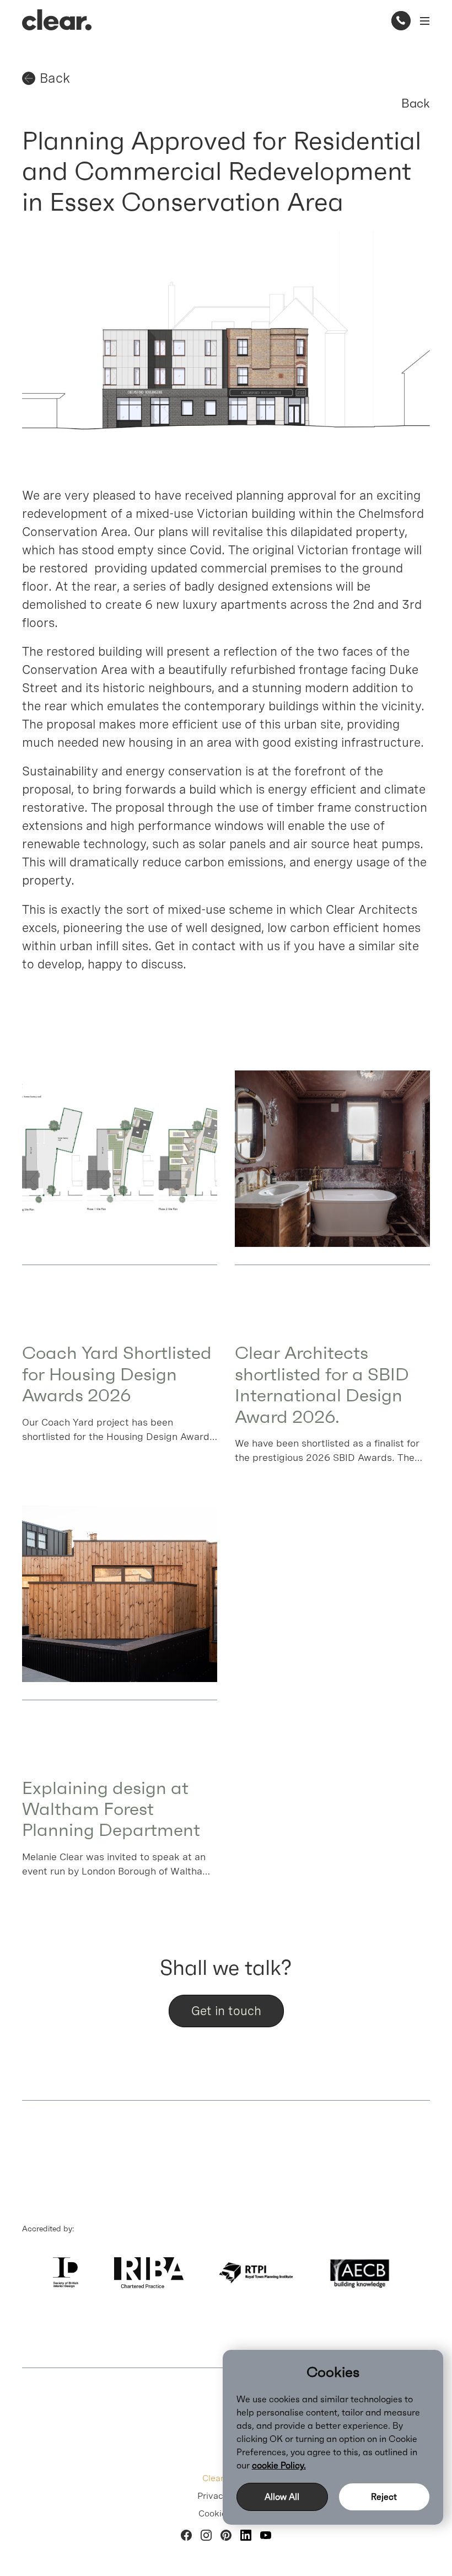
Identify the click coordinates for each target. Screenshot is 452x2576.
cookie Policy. (279, 2465)
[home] (57, 20)
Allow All (282, 2497)
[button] (423, 21)
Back (416, 103)
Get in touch (226, 2011)
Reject (384, 2497)
